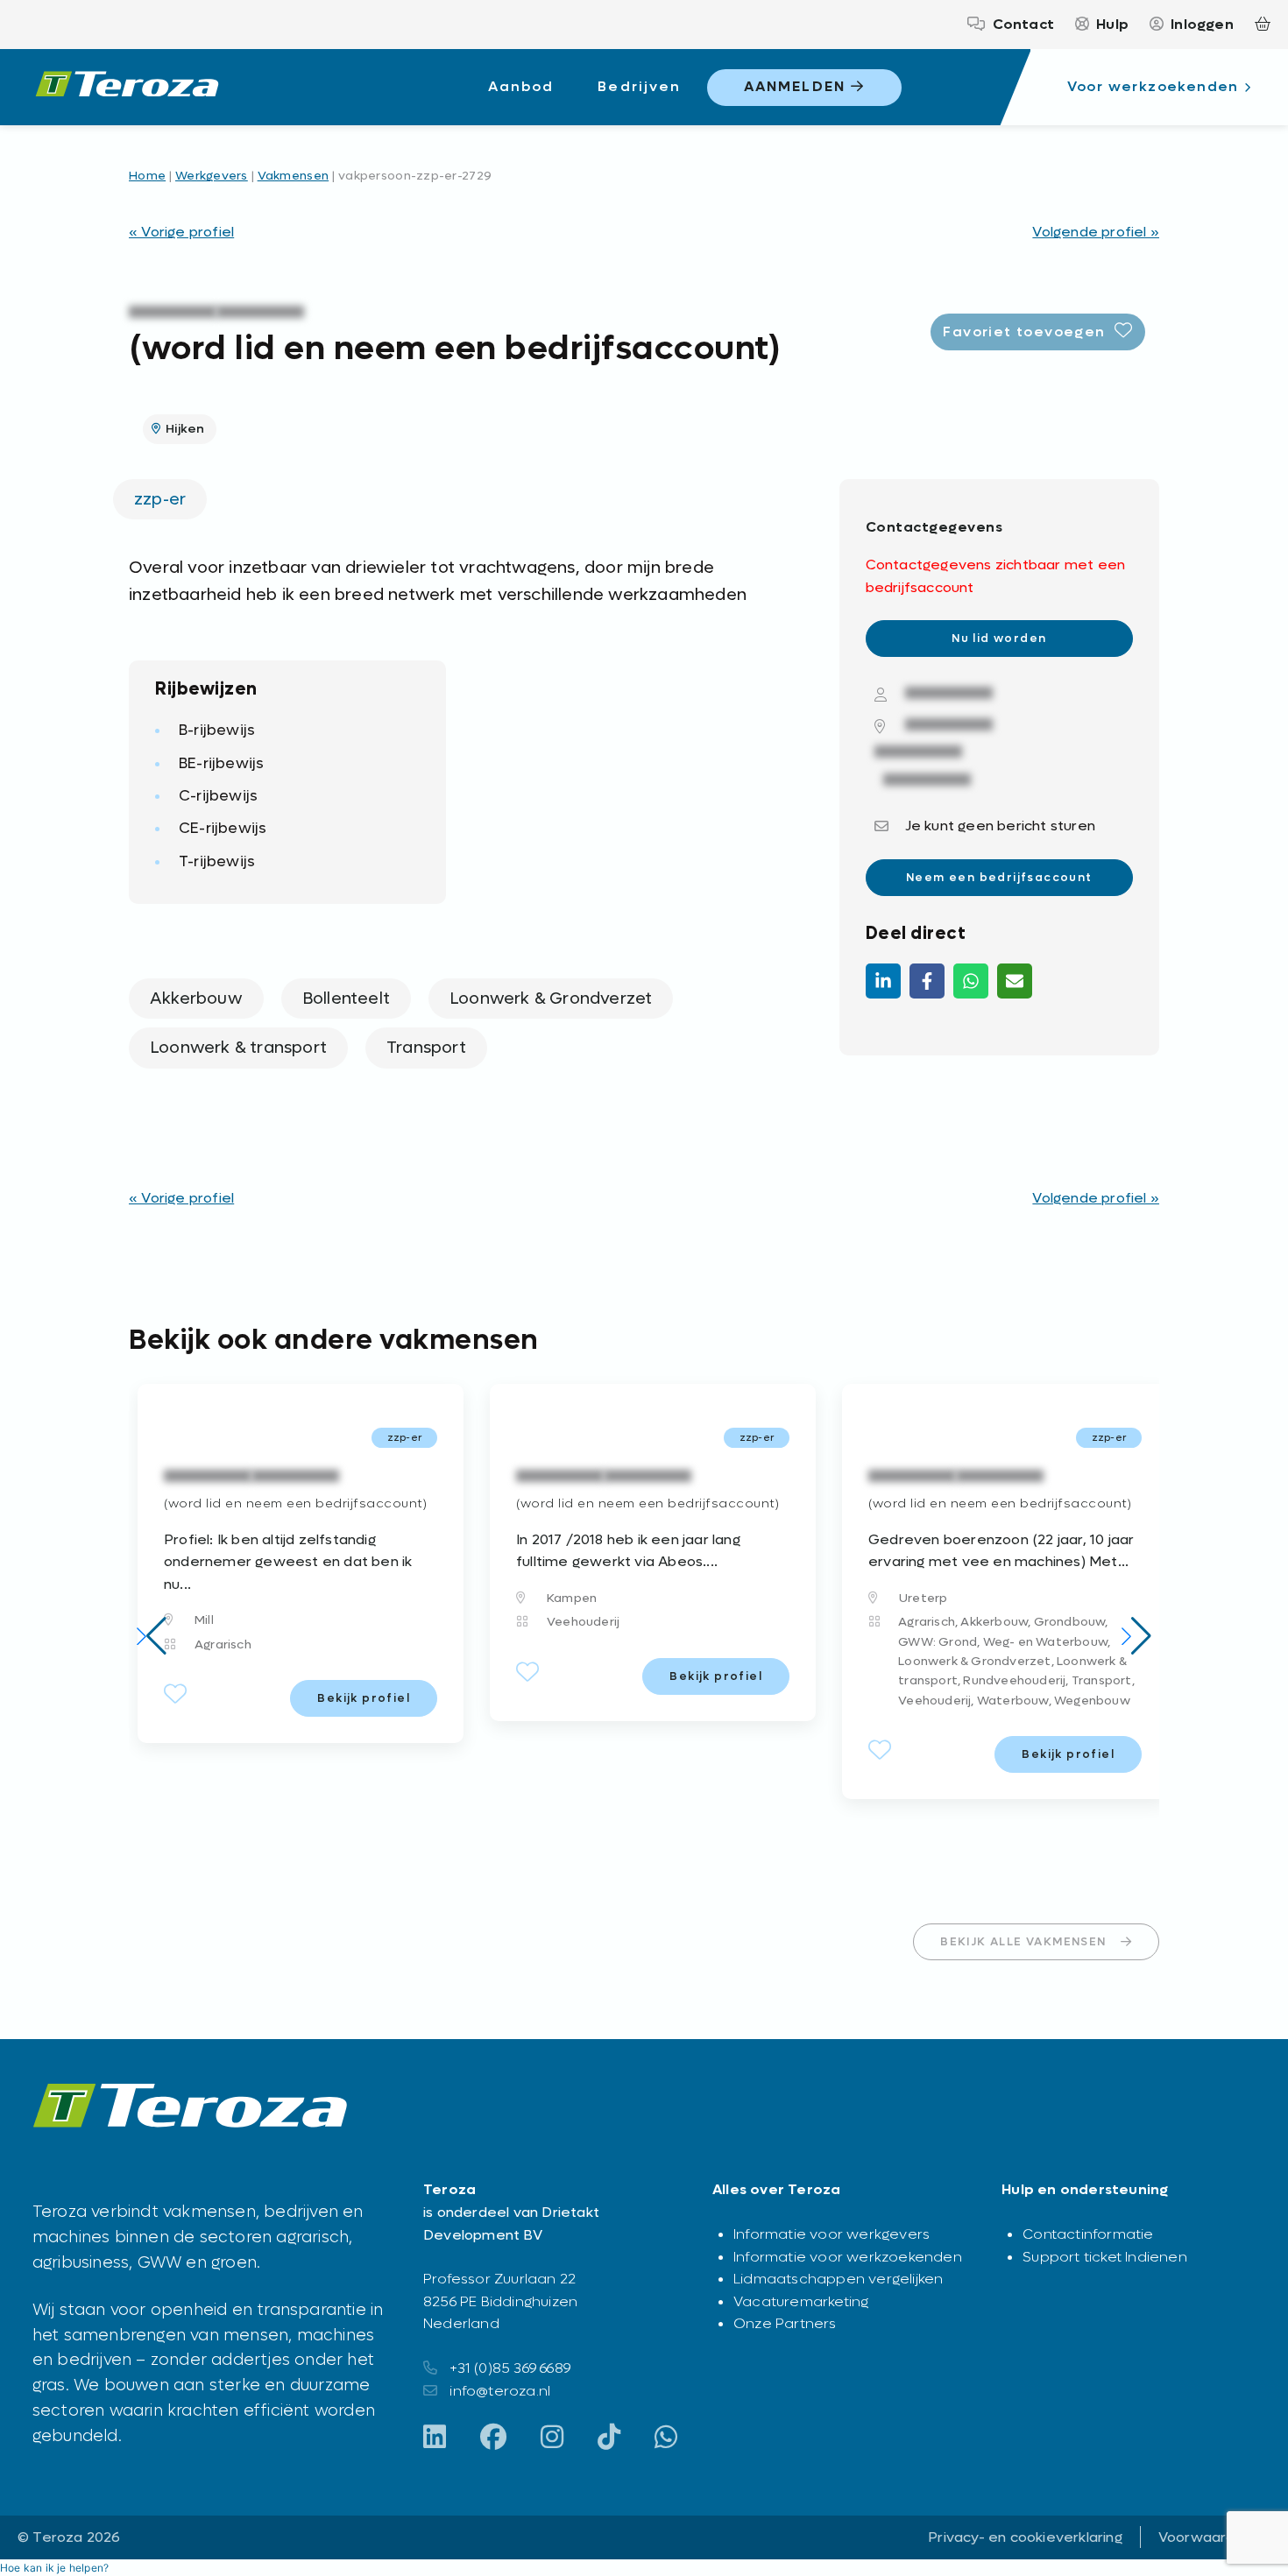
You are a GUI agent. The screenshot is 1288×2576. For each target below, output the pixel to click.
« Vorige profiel (181, 232)
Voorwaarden (1206, 2537)
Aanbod (521, 86)
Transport (426, 1048)
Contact (1023, 24)
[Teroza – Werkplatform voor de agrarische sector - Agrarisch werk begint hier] (127, 88)
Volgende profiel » (1096, 232)
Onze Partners (785, 2323)
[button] (152, 1636)
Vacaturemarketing (801, 2301)
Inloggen (1202, 24)
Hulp (1112, 24)
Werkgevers (212, 176)
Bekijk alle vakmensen (1023, 1941)
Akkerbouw (196, 999)
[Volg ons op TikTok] (609, 2438)
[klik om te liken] (176, 1698)
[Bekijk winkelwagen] (1263, 25)
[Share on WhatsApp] (971, 981)
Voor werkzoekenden (1153, 86)
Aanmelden (797, 86)
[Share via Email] (1015, 981)
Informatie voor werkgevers (832, 2234)
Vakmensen (294, 176)
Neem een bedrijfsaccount (999, 877)
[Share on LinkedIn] (883, 981)
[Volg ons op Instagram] (552, 2438)
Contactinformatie (1088, 2234)
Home (147, 176)
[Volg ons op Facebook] (493, 2438)
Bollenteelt (346, 999)
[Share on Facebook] (927, 981)
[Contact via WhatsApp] (666, 2438)
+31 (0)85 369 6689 (510, 2368)
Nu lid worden (999, 638)
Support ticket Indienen (1105, 2257)
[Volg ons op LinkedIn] (435, 2438)
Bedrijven (639, 86)
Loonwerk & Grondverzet (551, 999)
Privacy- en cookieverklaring (1025, 2537)
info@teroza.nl (500, 2391)
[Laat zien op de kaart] (934, 726)
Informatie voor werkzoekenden (848, 2257)
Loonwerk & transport (238, 1048)
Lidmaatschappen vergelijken (838, 2279)
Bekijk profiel (364, 1698)
